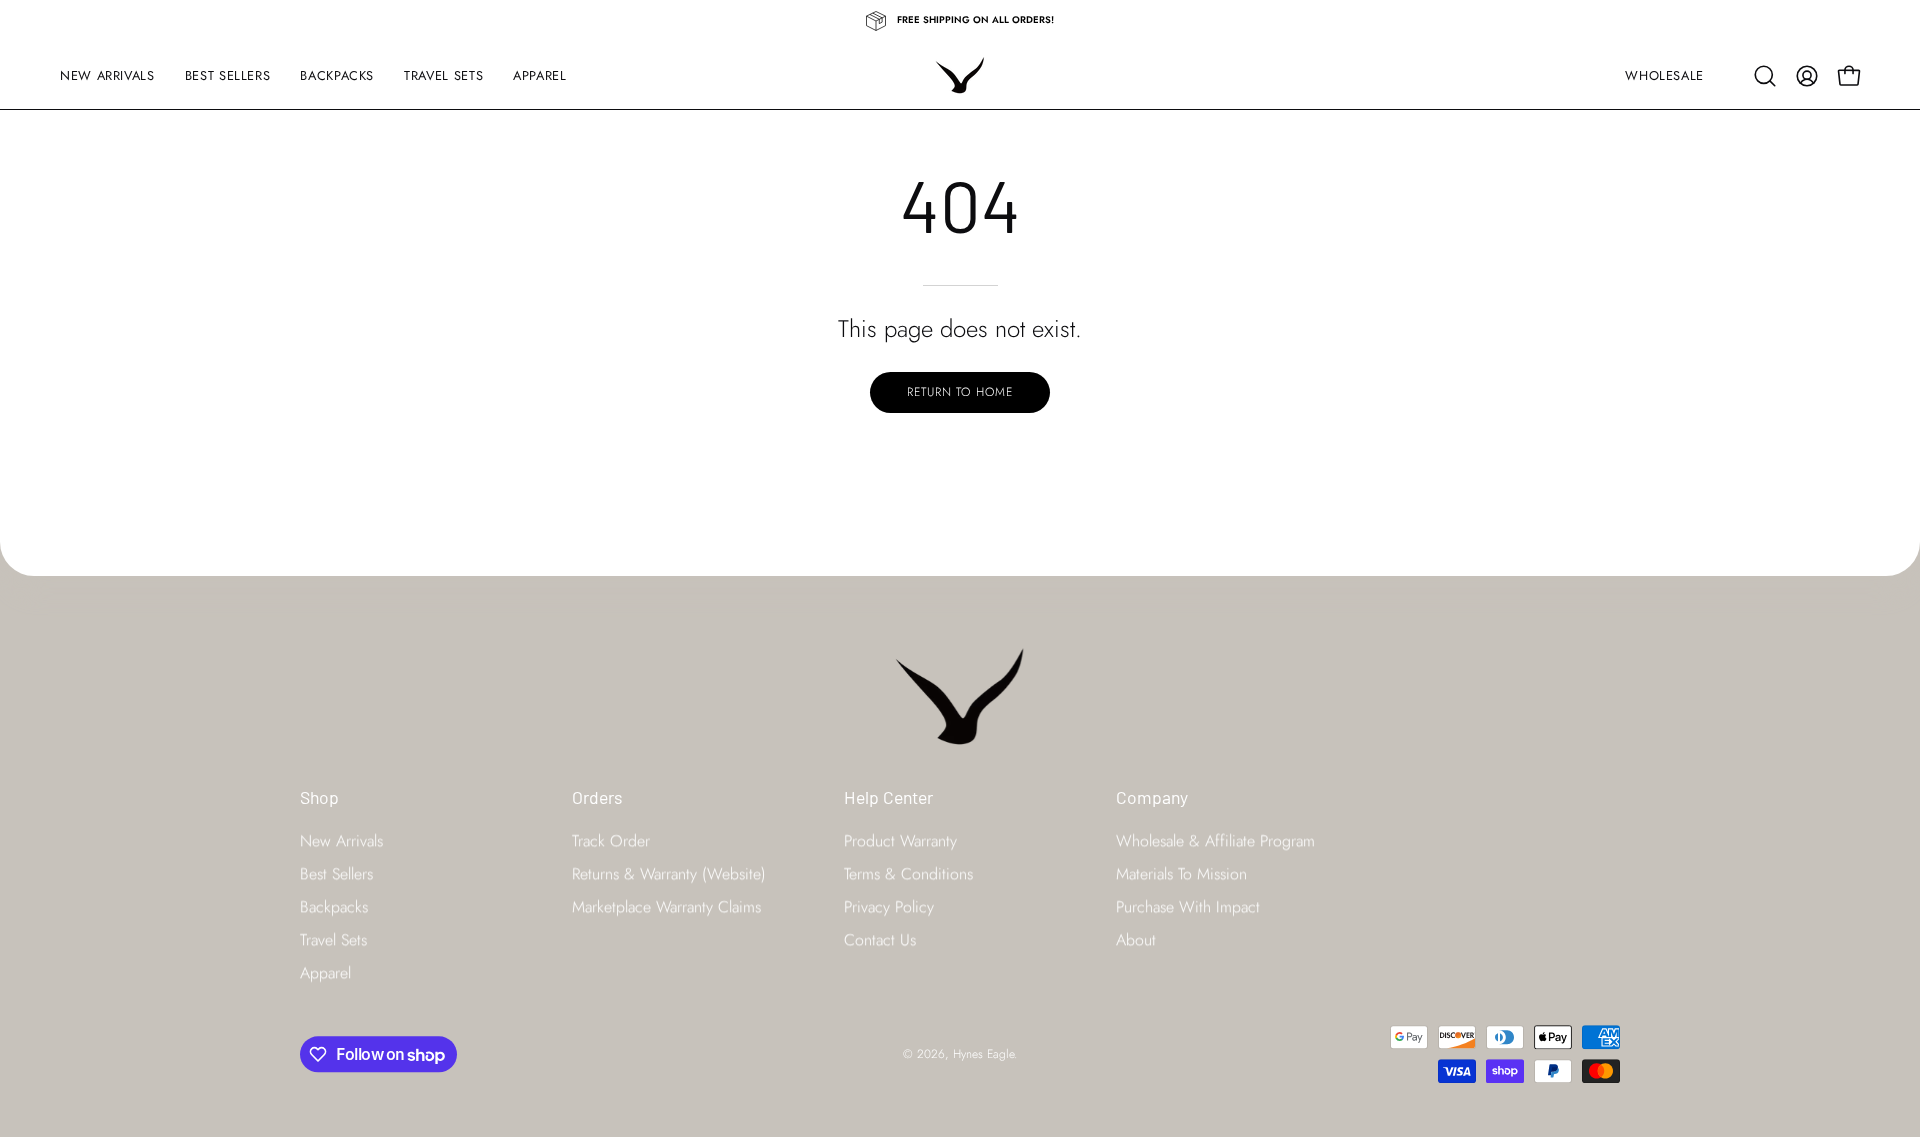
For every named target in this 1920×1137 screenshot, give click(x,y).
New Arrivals (341, 840)
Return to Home (960, 392)
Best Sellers (336, 873)
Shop (319, 797)
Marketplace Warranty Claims (666, 906)
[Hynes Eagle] (960, 75)
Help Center (888, 797)
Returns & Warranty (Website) (669, 873)
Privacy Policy (889, 906)
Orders (597, 797)
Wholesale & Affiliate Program (1215, 840)
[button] (1765, 76)
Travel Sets (333, 939)
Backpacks (334, 906)
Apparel (325, 972)
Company (1152, 797)
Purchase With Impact (1188, 906)
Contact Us (880, 939)
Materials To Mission (1181, 873)
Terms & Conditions (908, 873)
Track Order (611, 840)
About (1136, 939)
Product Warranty (900, 840)
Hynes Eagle (983, 1054)
